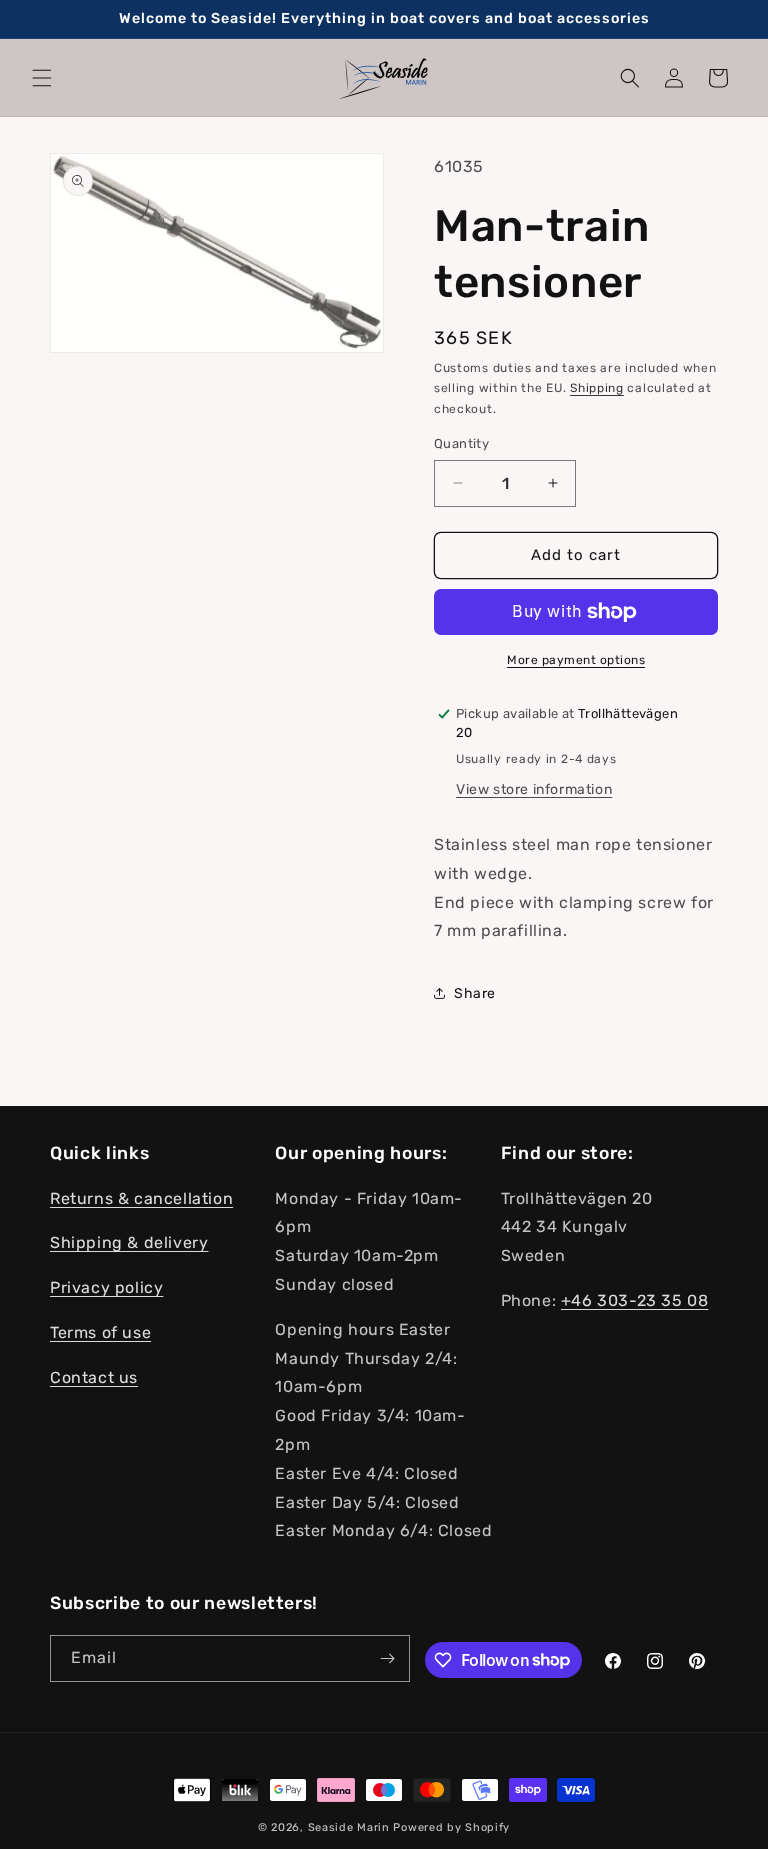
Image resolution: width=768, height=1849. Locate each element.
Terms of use (100, 1332)
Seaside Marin (349, 1827)
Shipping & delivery (129, 1242)
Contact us (94, 1377)
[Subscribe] (387, 1658)
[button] (42, 78)
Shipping (597, 388)
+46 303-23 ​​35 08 (635, 1300)
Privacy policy (106, 1287)
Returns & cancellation (141, 1198)
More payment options (576, 660)
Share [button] (475, 993)
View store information (534, 789)
